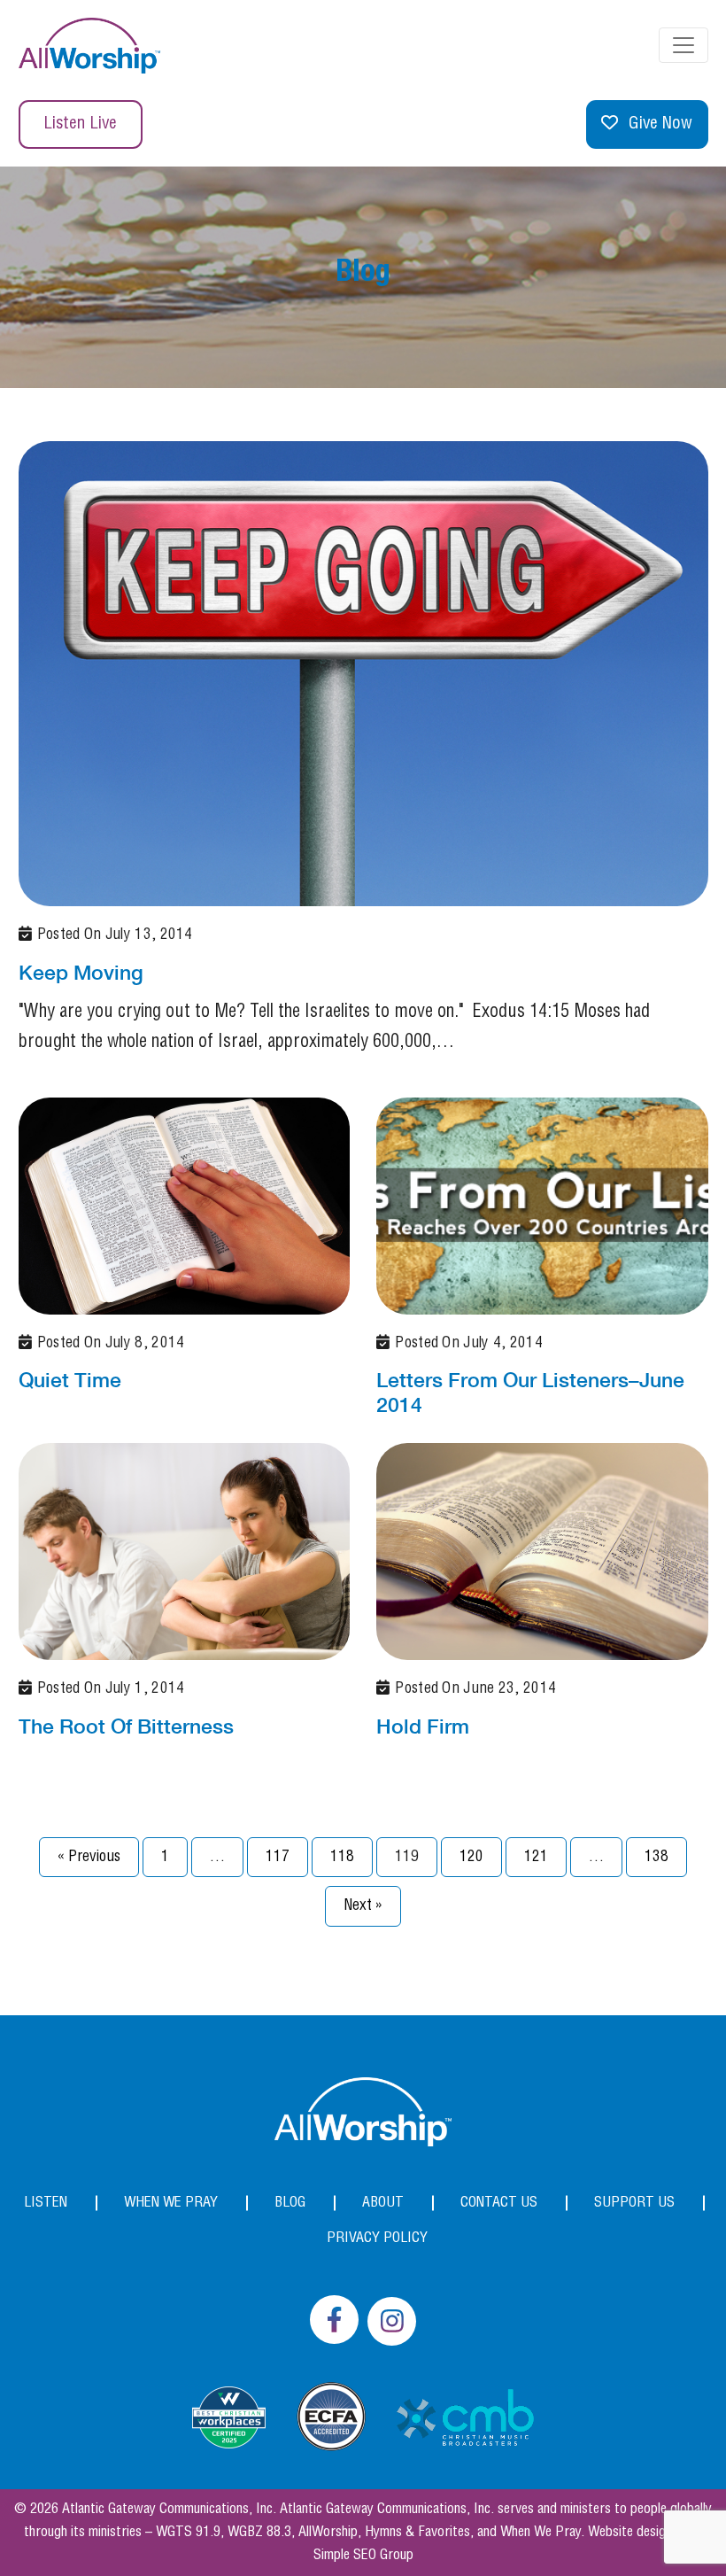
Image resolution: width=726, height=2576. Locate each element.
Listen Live (80, 124)
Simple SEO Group (363, 2555)
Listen (46, 2203)
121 (536, 1857)
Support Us (634, 2203)
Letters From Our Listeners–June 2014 (530, 1392)
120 (471, 1857)
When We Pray (171, 2203)
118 (342, 1857)
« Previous (89, 1857)
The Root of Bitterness (126, 1726)
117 (278, 1857)
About (383, 2203)
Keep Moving (81, 972)
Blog (290, 2203)
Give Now (660, 124)
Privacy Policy (377, 2238)
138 (656, 1857)
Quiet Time (70, 1380)
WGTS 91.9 (188, 2532)
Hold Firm (423, 1726)
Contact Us (499, 2203)
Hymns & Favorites (417, 2532)
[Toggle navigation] (684, 45)
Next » (363, 1905)
